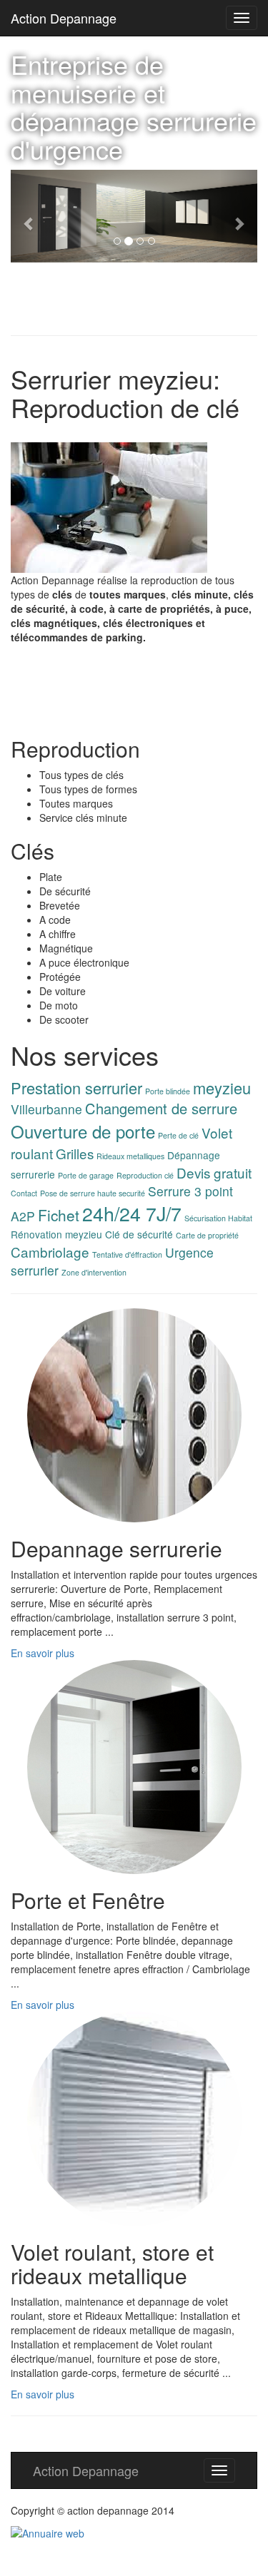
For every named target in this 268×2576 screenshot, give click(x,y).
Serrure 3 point (190, 1191)
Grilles (75, 1153)
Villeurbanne (46, 1109)
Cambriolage (50, 1252)
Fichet (59, 1215)
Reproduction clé (145, 1175)
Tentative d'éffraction (127, 1254)
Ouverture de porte (83, 1131)
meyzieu (222, 1088)
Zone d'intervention (94, 1272)
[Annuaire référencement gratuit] (48, 2532)
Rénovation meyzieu (56, 1234)
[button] (29, 216)
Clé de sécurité (139, 1234)
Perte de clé (178, 1135)
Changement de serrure (161, 1108)
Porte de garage (86, 1175)
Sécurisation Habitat (218, 1218)
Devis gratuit (214, 1172)
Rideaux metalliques (130, 1156)
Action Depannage (64, 18)
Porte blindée (168, 1091)
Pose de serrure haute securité (93, 1193)
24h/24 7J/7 (132, 1213)
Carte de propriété (207, 1235)
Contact (24, 1193)
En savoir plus (43, 1653)
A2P (23, 1216)
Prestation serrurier (76, 1088)
